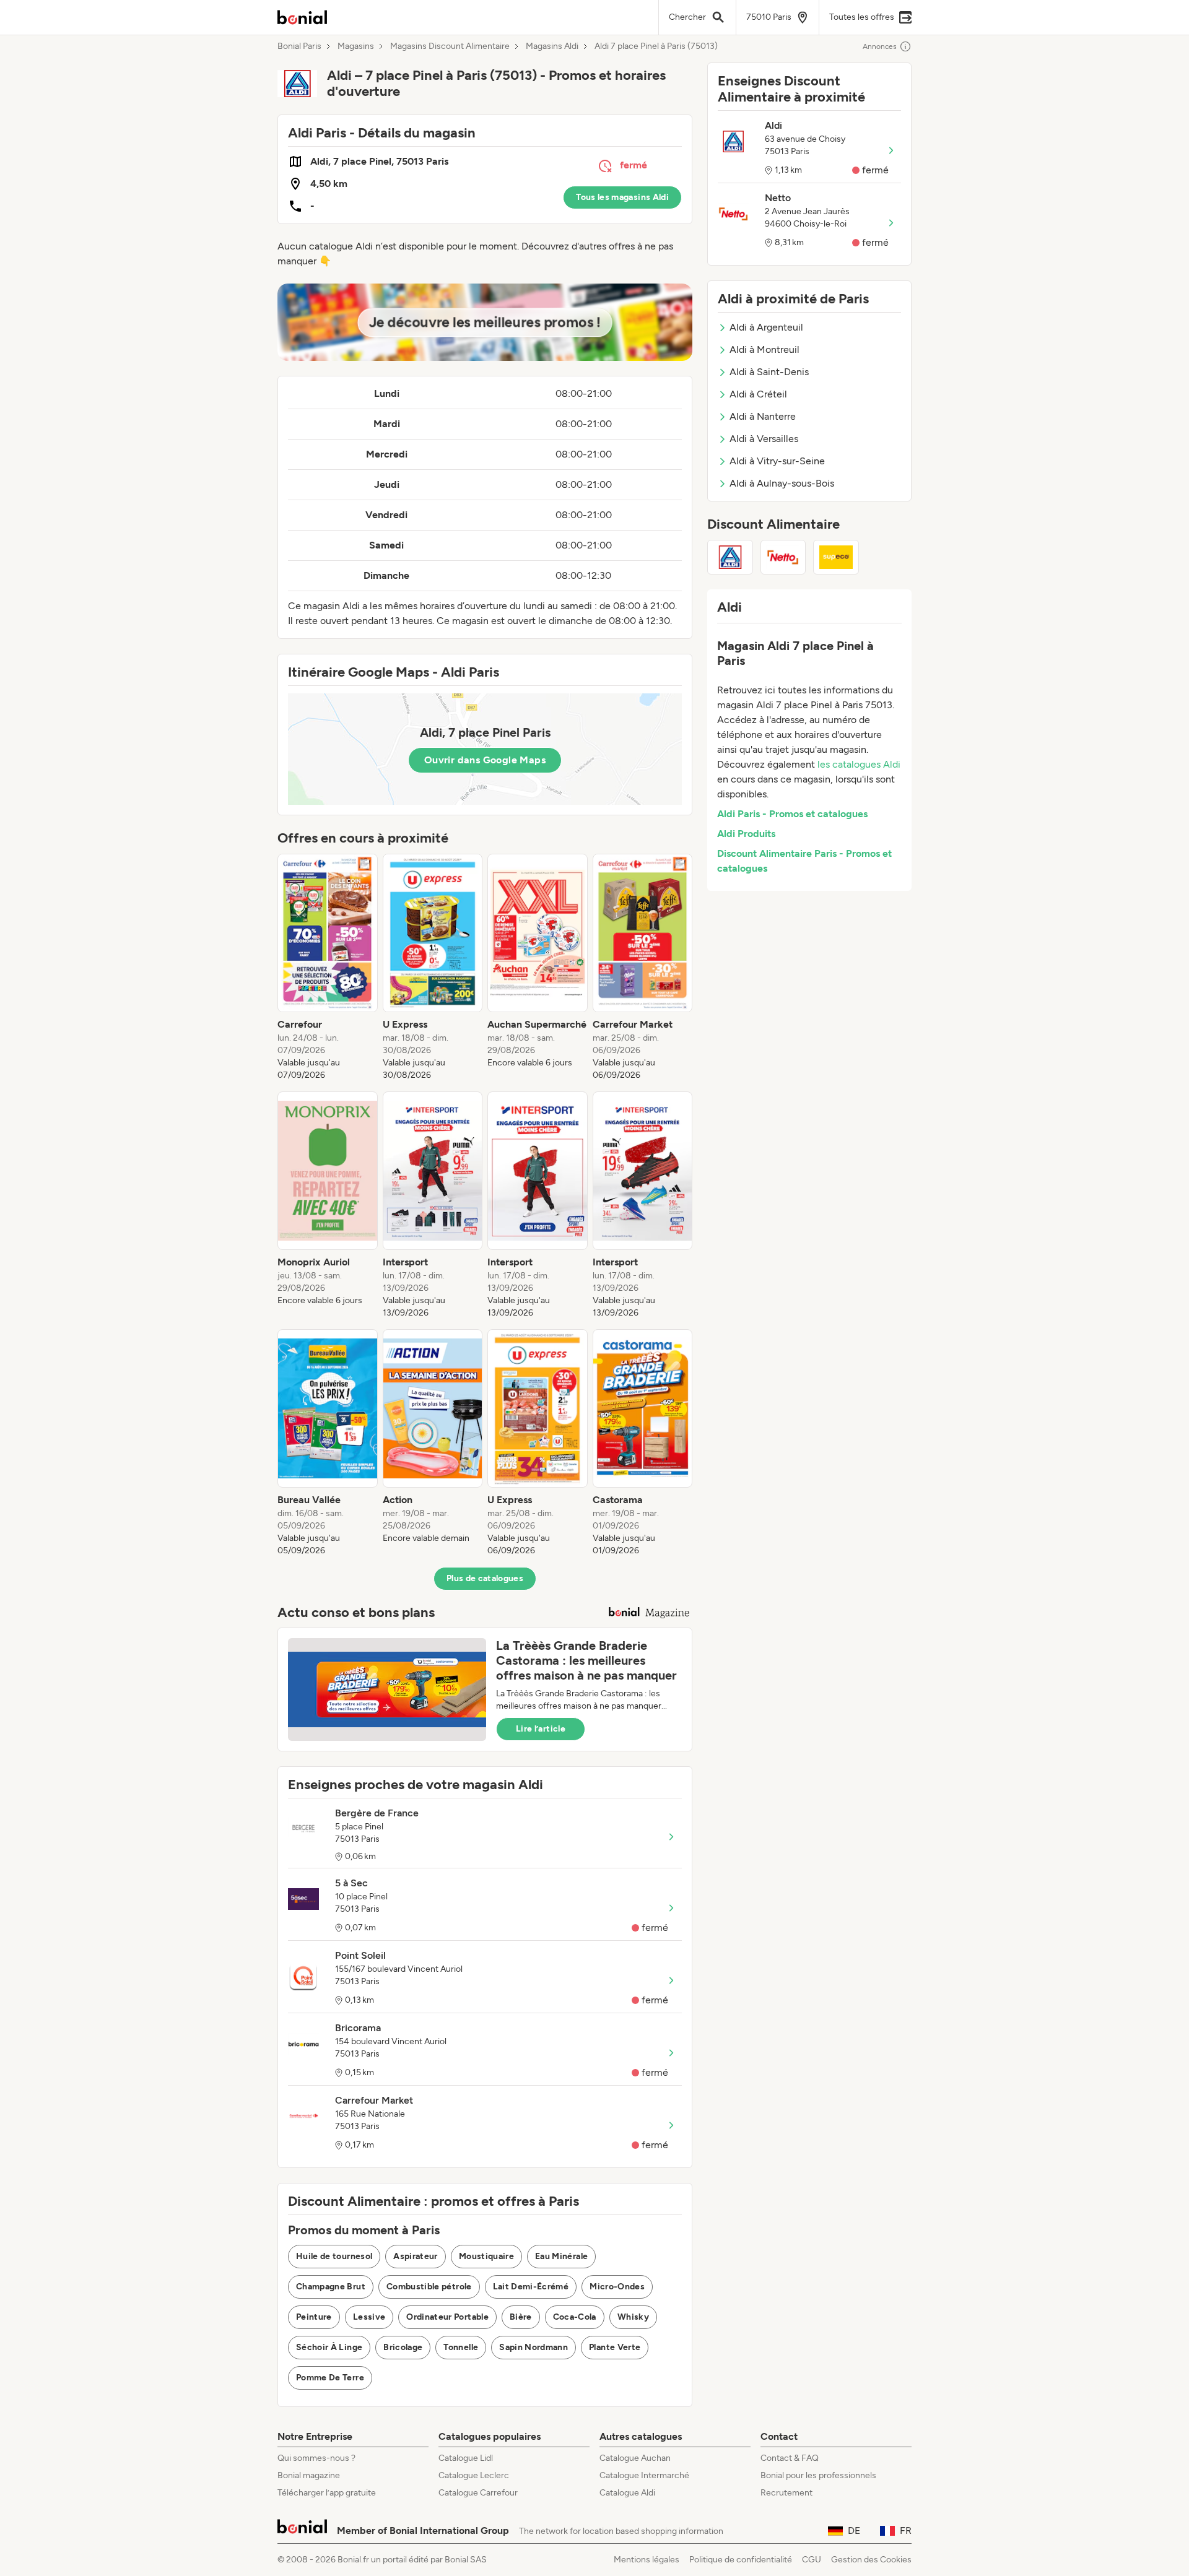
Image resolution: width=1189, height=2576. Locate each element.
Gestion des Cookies (871, 2560)
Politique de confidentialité (741, 2560)
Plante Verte (615, 2347)
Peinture (314, 2317)
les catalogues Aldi (859, 764)
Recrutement (786, 2493)
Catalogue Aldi (627, 2493)
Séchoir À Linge (329, 2347)
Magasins (356, 46)
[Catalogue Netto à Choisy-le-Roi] (783, 557)
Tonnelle (461, 2347)
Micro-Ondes (617, 2287)
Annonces (880, 46)
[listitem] (328, 968)
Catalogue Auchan (635, 2458)
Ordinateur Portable (447, 2317)
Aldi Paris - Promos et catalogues (792, 814)
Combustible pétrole (429, 2287)
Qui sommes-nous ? (316, 2458)
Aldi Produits (746, 834)
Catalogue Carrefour (478, 2493)
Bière (521, 2317)
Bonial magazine (309, 2475)
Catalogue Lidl (466, 2458)
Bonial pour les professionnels (818, 2475)
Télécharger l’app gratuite (327, 2493)
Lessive (369, 2317)
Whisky (633, 2317)
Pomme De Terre (330, 2378)
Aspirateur (416, 2256)
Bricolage (403, 2347)
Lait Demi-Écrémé (531, 2287)
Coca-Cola (575, 2317)
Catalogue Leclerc (474, 2475)
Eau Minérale (561, 2256)
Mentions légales (647, 2560)
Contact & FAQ (790, 2458)
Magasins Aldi (552, 46)
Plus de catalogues (485, 1578)
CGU (812, 2560)
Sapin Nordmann (534, 2347)
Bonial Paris (299, 46)
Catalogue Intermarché (644, 2475)
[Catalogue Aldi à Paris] (730, 557)
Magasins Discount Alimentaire (450, 46)
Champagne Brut (331, 2287)
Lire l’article (541, 1729)
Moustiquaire (486, 2256)
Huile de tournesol (334, 2256)
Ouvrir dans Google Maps (485, 760)
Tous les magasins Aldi (622, 197)
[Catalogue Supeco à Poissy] (836, 557)
